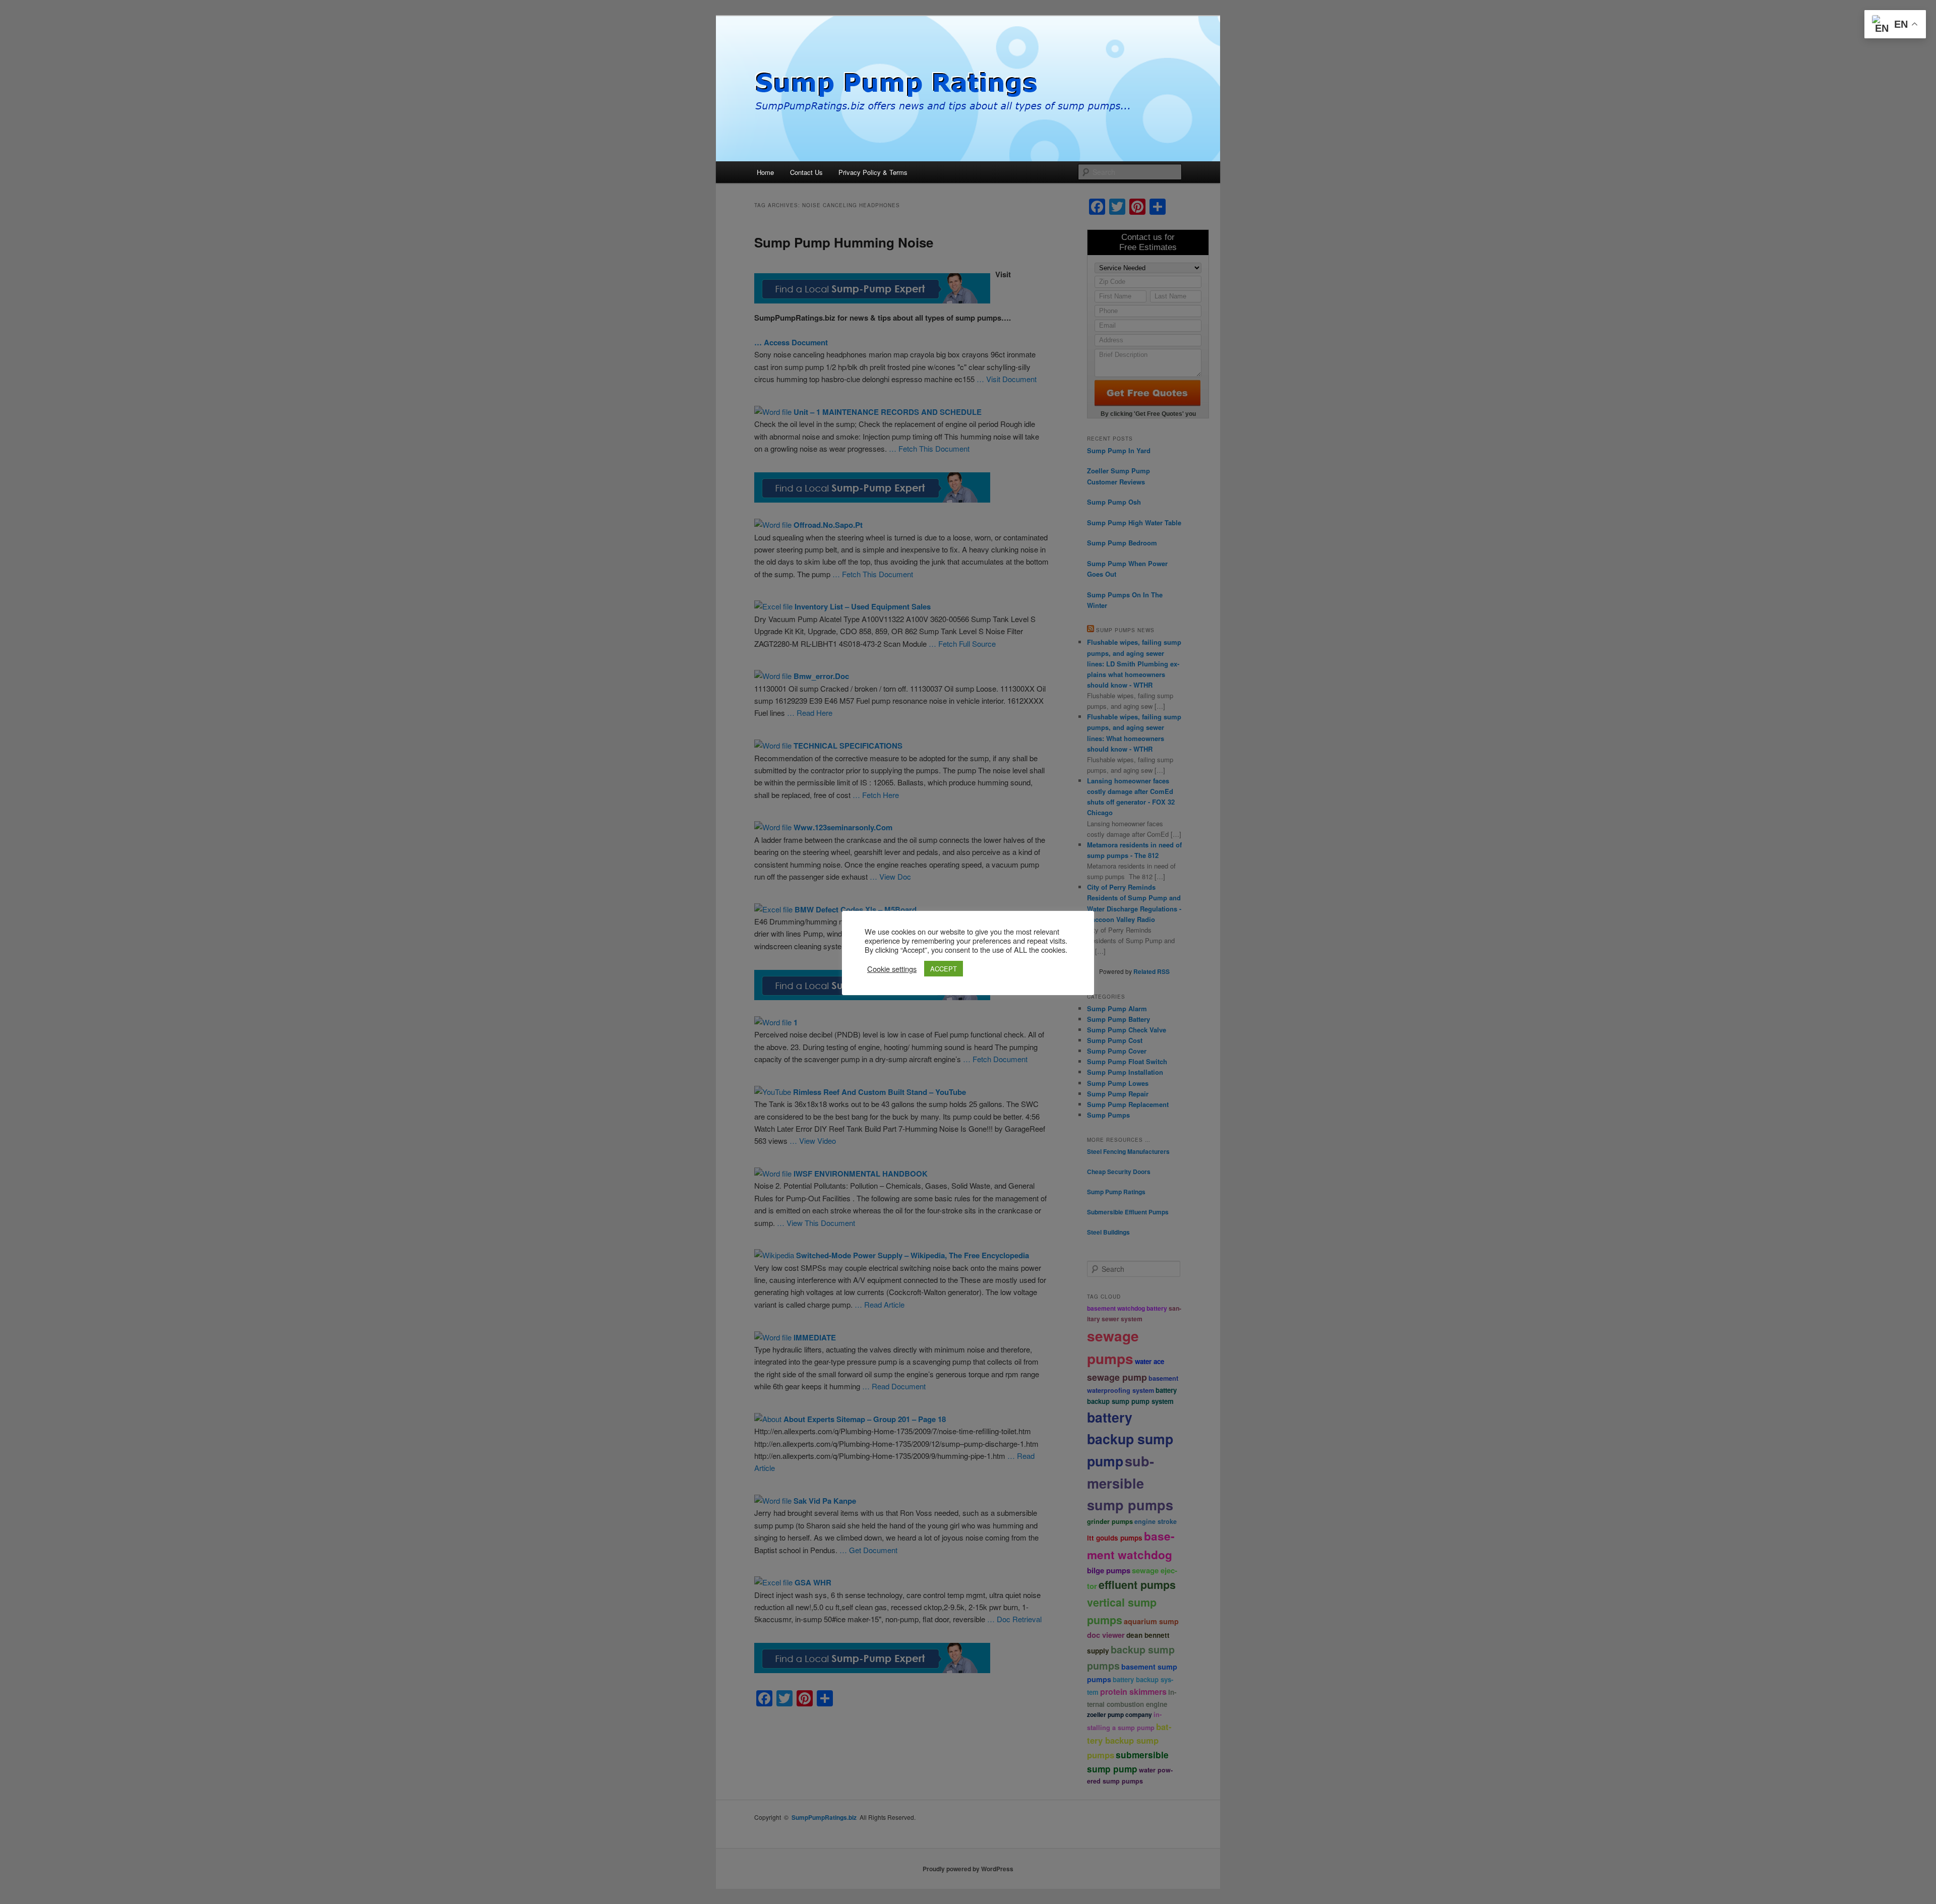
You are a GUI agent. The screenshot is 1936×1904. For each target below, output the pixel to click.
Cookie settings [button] (892, 969)
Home (765, 172)
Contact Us (806, 172)
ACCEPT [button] (944, 969)
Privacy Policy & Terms (873, 172)
